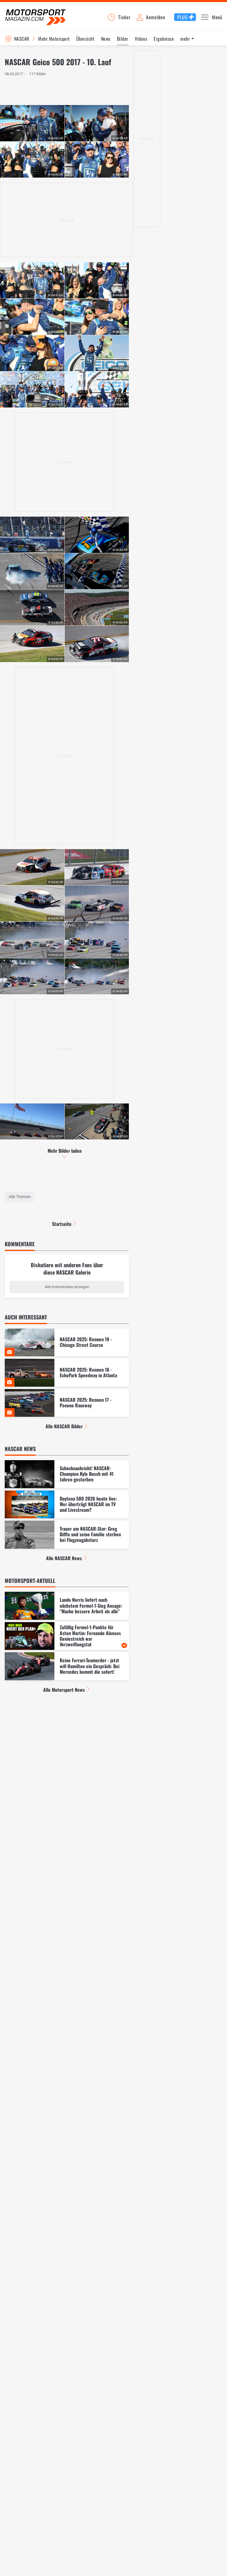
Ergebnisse (164, 39)
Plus (182, 17)
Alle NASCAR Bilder (64, 1426)
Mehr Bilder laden (65, 1151)
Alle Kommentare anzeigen (67, 1287)
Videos (141, 39)
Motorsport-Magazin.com (35, 17)
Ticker (124, 17)
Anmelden (155, 17)
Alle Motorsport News (64, 1690)
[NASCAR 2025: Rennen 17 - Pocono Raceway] (67, 1403)
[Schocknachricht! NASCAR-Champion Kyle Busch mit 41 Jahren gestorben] (67, 1474)
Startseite (62, 1224)
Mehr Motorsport (54, 39)
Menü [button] (217, 17)
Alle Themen (20, 1197)
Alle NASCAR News (64, 1558)
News (106, 39)
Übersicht (85, 39)
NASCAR (22, 39)
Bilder (123, 39)
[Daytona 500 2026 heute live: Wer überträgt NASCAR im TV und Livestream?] (67, 1505)
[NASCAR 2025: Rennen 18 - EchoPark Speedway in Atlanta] (67, 1373)
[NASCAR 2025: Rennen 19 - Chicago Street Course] (67, 1343)
